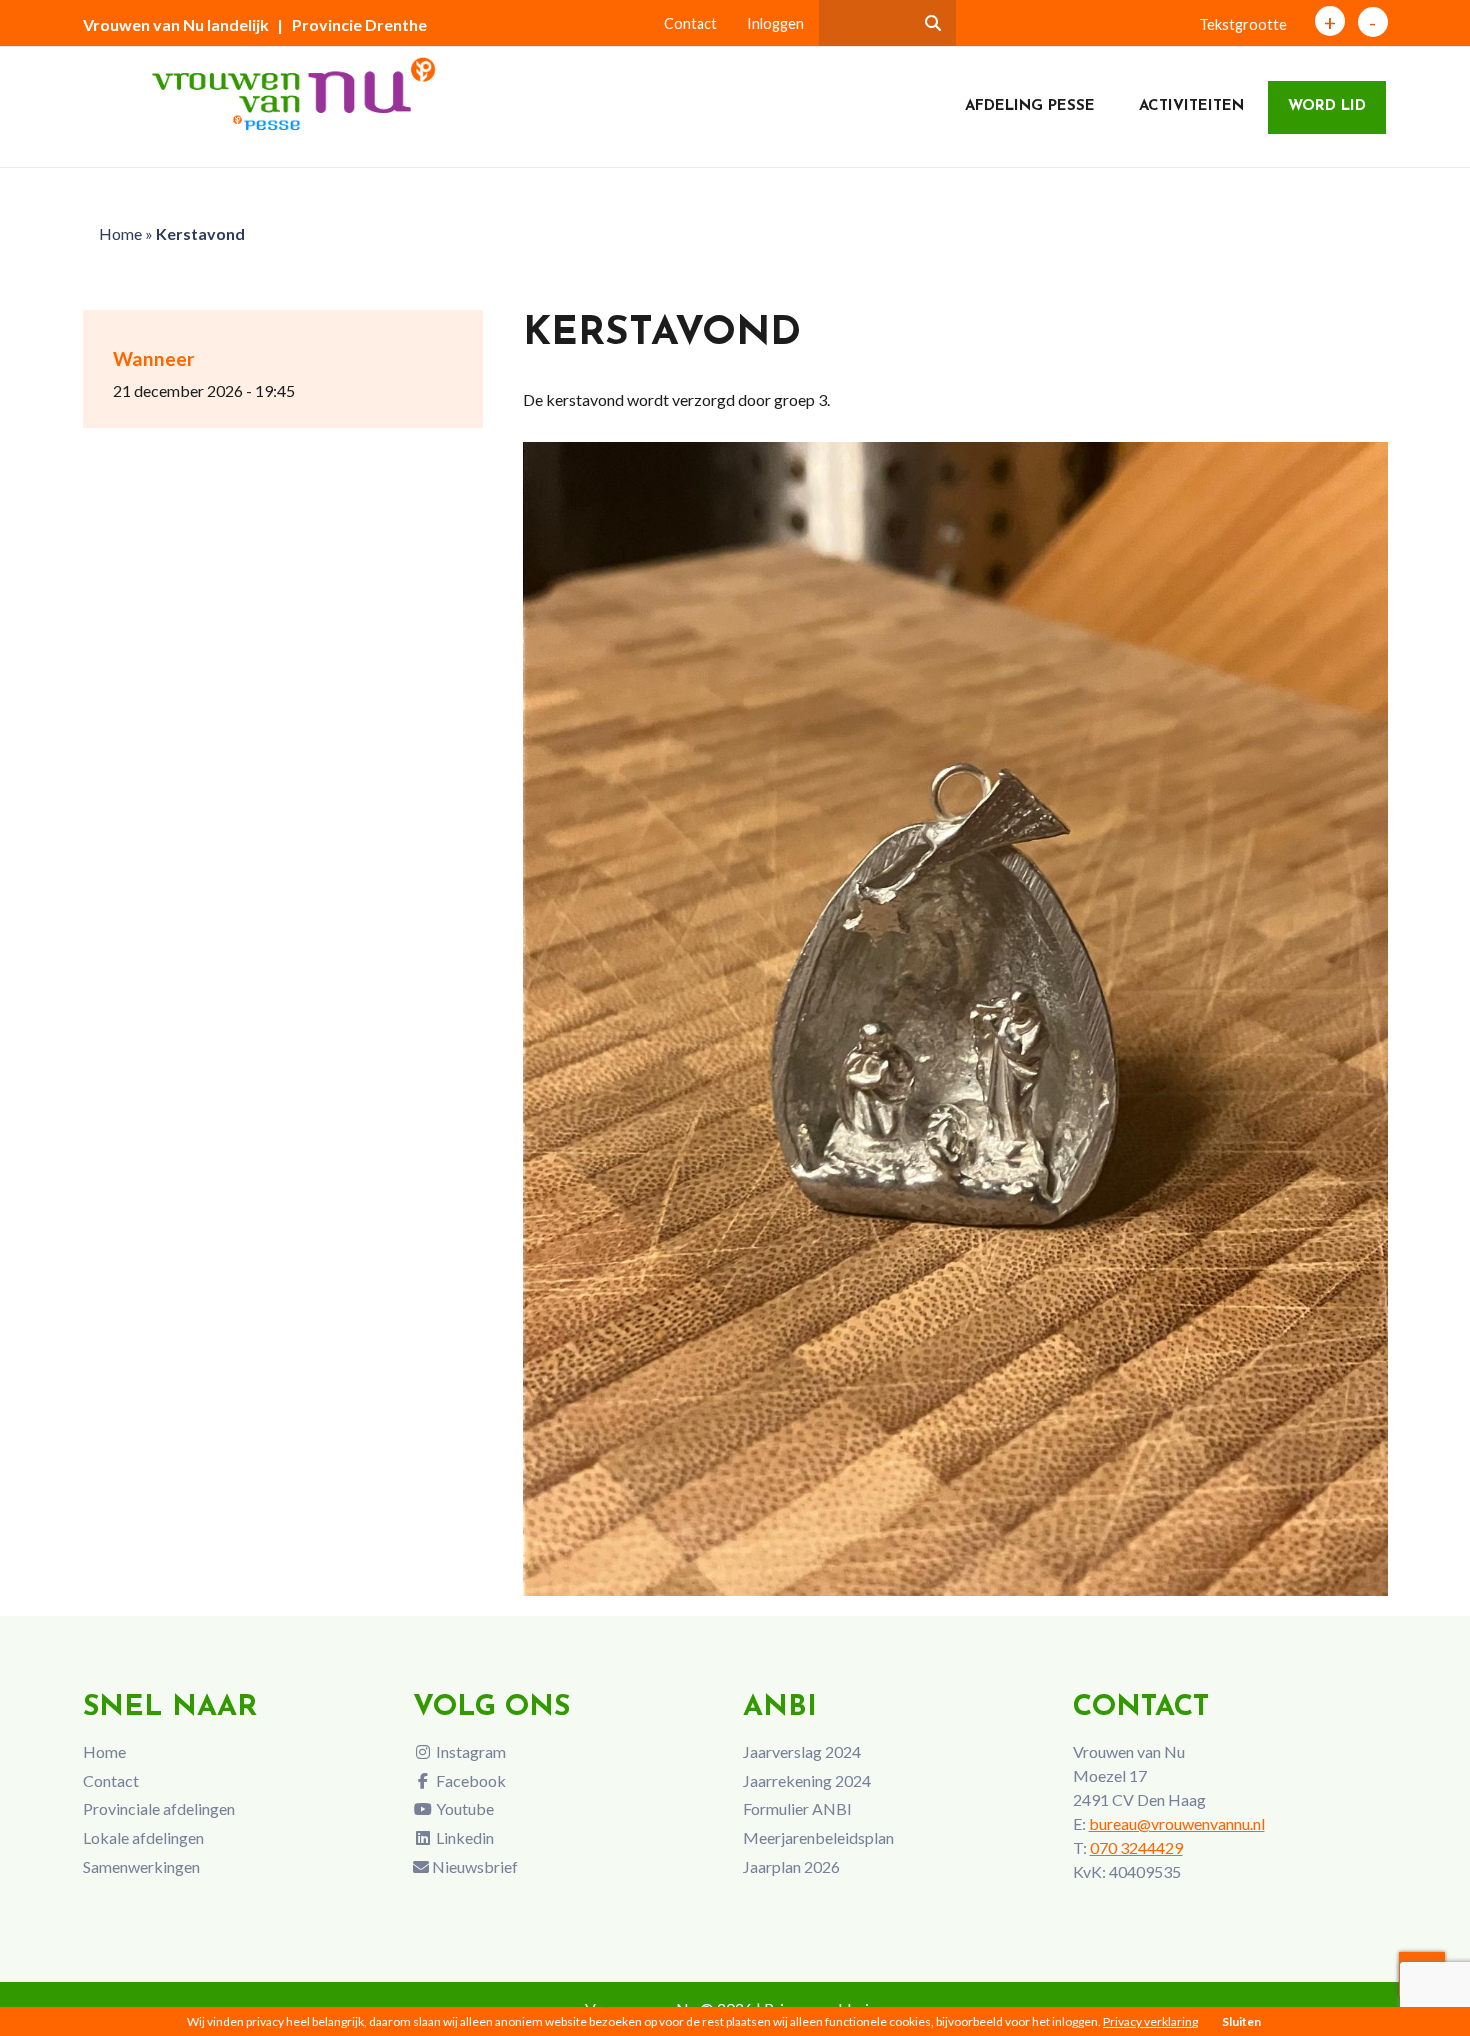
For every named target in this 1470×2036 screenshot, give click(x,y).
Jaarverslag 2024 (802, 1751)
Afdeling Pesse (1030, 106)
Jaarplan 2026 (791, 1866)
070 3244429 (1136, 1847)
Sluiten (1241, 2021)
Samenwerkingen (141, 1866)
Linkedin (463, 1837)
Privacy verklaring (1150, 2021)
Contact (690, 23)
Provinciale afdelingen (159, 1808)
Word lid (1327, 106)
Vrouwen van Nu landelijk (176, 24)
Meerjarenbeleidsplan (818, 1837)
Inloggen (775, 23)
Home (120, 233)
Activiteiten (1191, 106)
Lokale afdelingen (143, 1837)
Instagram (469, 1751)
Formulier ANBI (797, 1808)
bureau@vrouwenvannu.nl (1177, 1823)
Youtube (463, 1808)
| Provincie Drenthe (352, 24)
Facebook (469, 1780)
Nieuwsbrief (473, 1866)
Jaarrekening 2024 (807, 1780)
